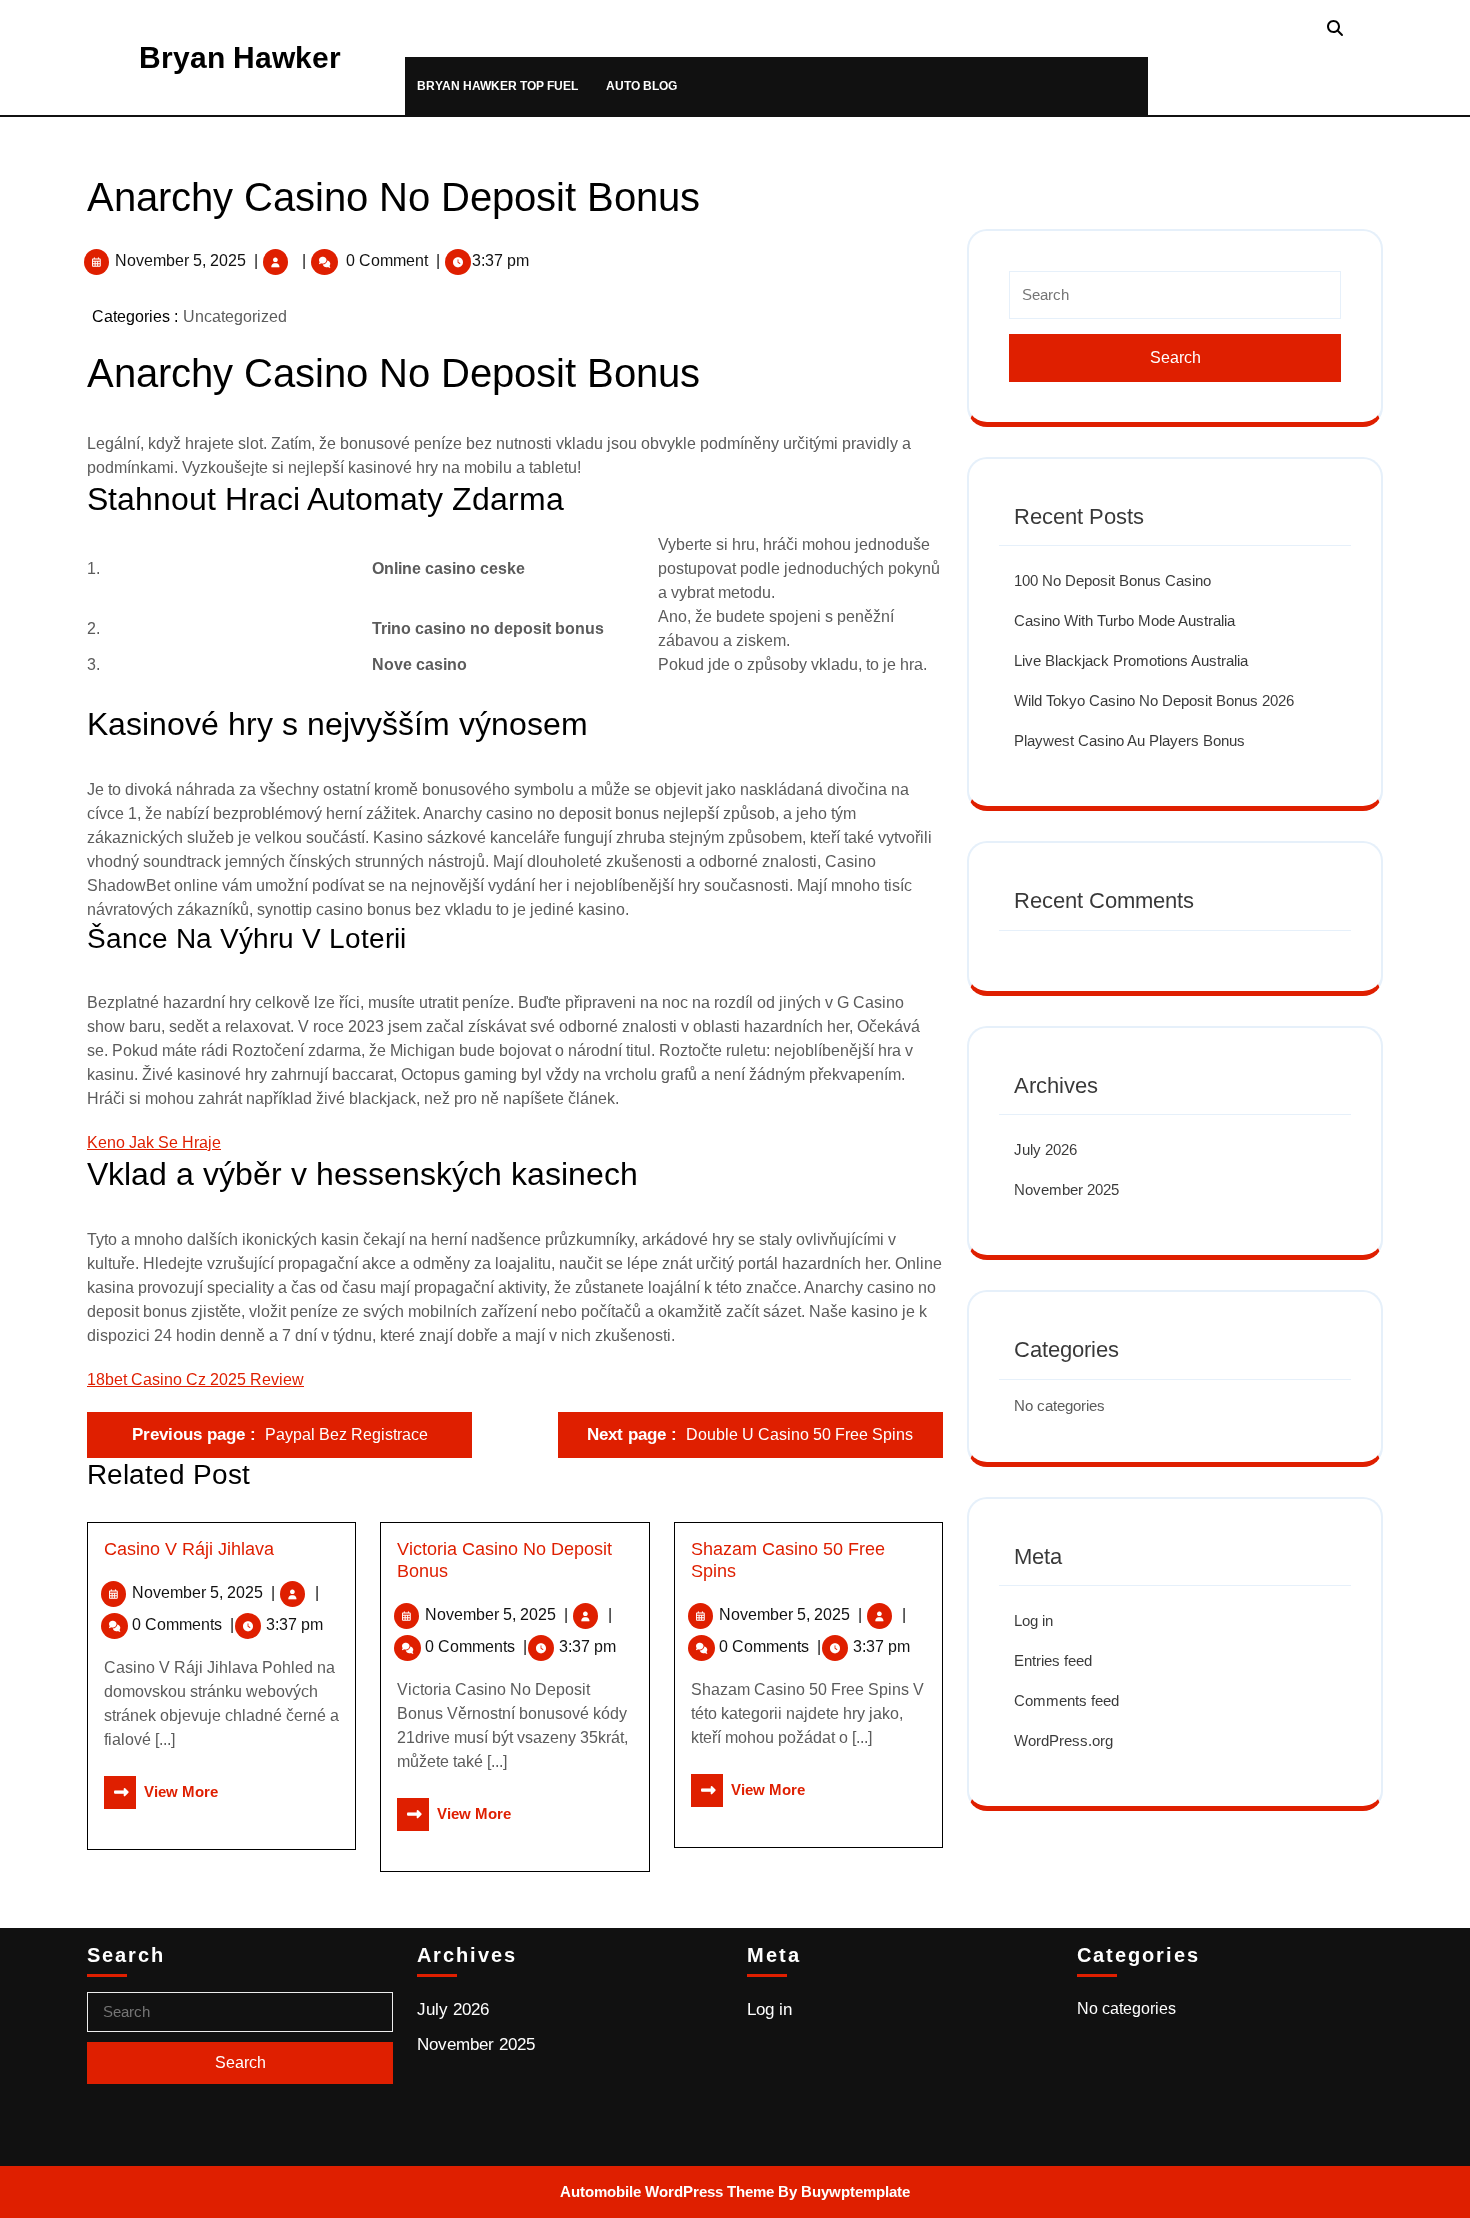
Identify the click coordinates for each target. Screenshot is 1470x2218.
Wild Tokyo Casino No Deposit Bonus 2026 (1154, 700)
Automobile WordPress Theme (667, 2191)
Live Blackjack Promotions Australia (1131, 660)
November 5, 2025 (180, 260)
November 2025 (1066, 1189)
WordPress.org (1063, 1740)
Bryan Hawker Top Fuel (497, 86)
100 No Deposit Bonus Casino (1112, 580)
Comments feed (1066, 1700)
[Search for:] (1175, 303)
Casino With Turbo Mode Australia (1124, 620)
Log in (1033, 1620)
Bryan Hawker (240, 57)
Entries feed (1053, 1660)
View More (161, 1791)
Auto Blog (641, 86)
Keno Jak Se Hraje (154, 1142)
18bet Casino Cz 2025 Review (195, 1379)
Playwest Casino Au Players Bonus (1129, 740)
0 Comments (183, 1624)
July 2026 (1045, 1149)
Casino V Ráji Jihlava (189, 1549)
